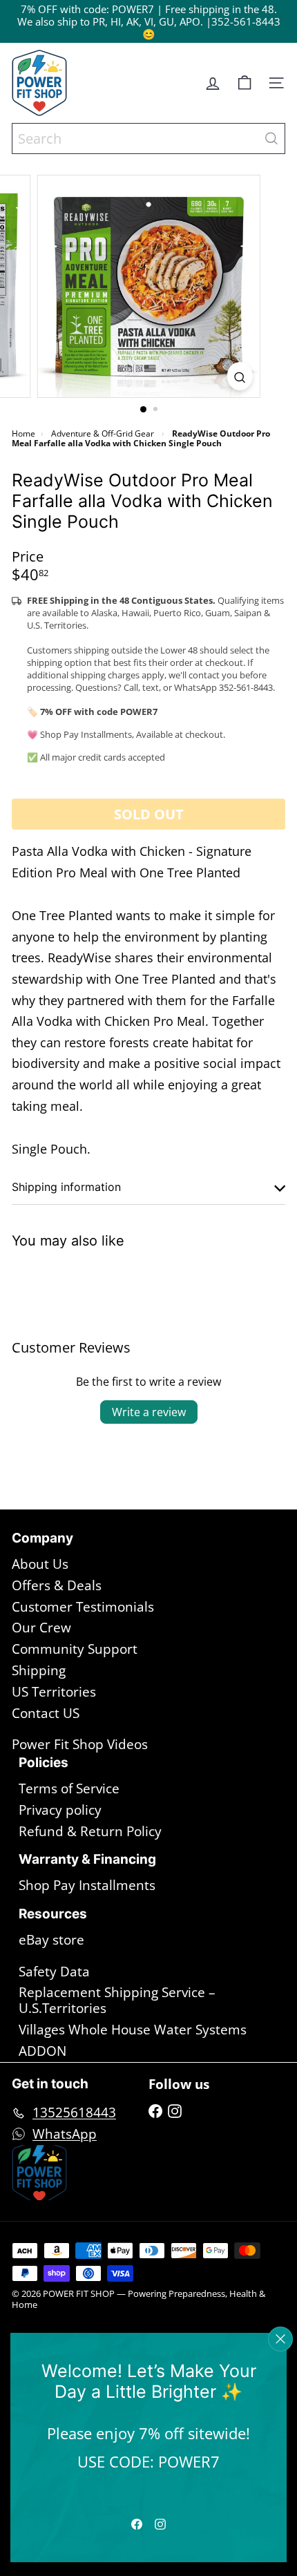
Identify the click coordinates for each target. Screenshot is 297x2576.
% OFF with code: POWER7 (90, 9)
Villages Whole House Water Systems (133, 2030)
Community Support (75, 1649)
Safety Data (54, 1972)
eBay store (51, 1940)
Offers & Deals (57, 1585)
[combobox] (148, 139)
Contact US (46, 1713)
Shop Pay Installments (87, 1885)
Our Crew (41, 1628)
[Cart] (245, 83)
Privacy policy (60, 1810)
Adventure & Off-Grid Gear (103, 433)
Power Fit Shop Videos (80, 1744)
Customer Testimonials (83, 1607)
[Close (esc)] (280, 2339)
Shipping (39, 1670)
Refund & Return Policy (90, 1831)
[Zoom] (239, 376)
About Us (40, 1564)
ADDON (42, 2051)
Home (23, 433)
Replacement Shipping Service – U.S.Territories (117, 2000)
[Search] (271, 139)
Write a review (149, 1412)
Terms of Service (69, 1788)
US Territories (54, 1692)
